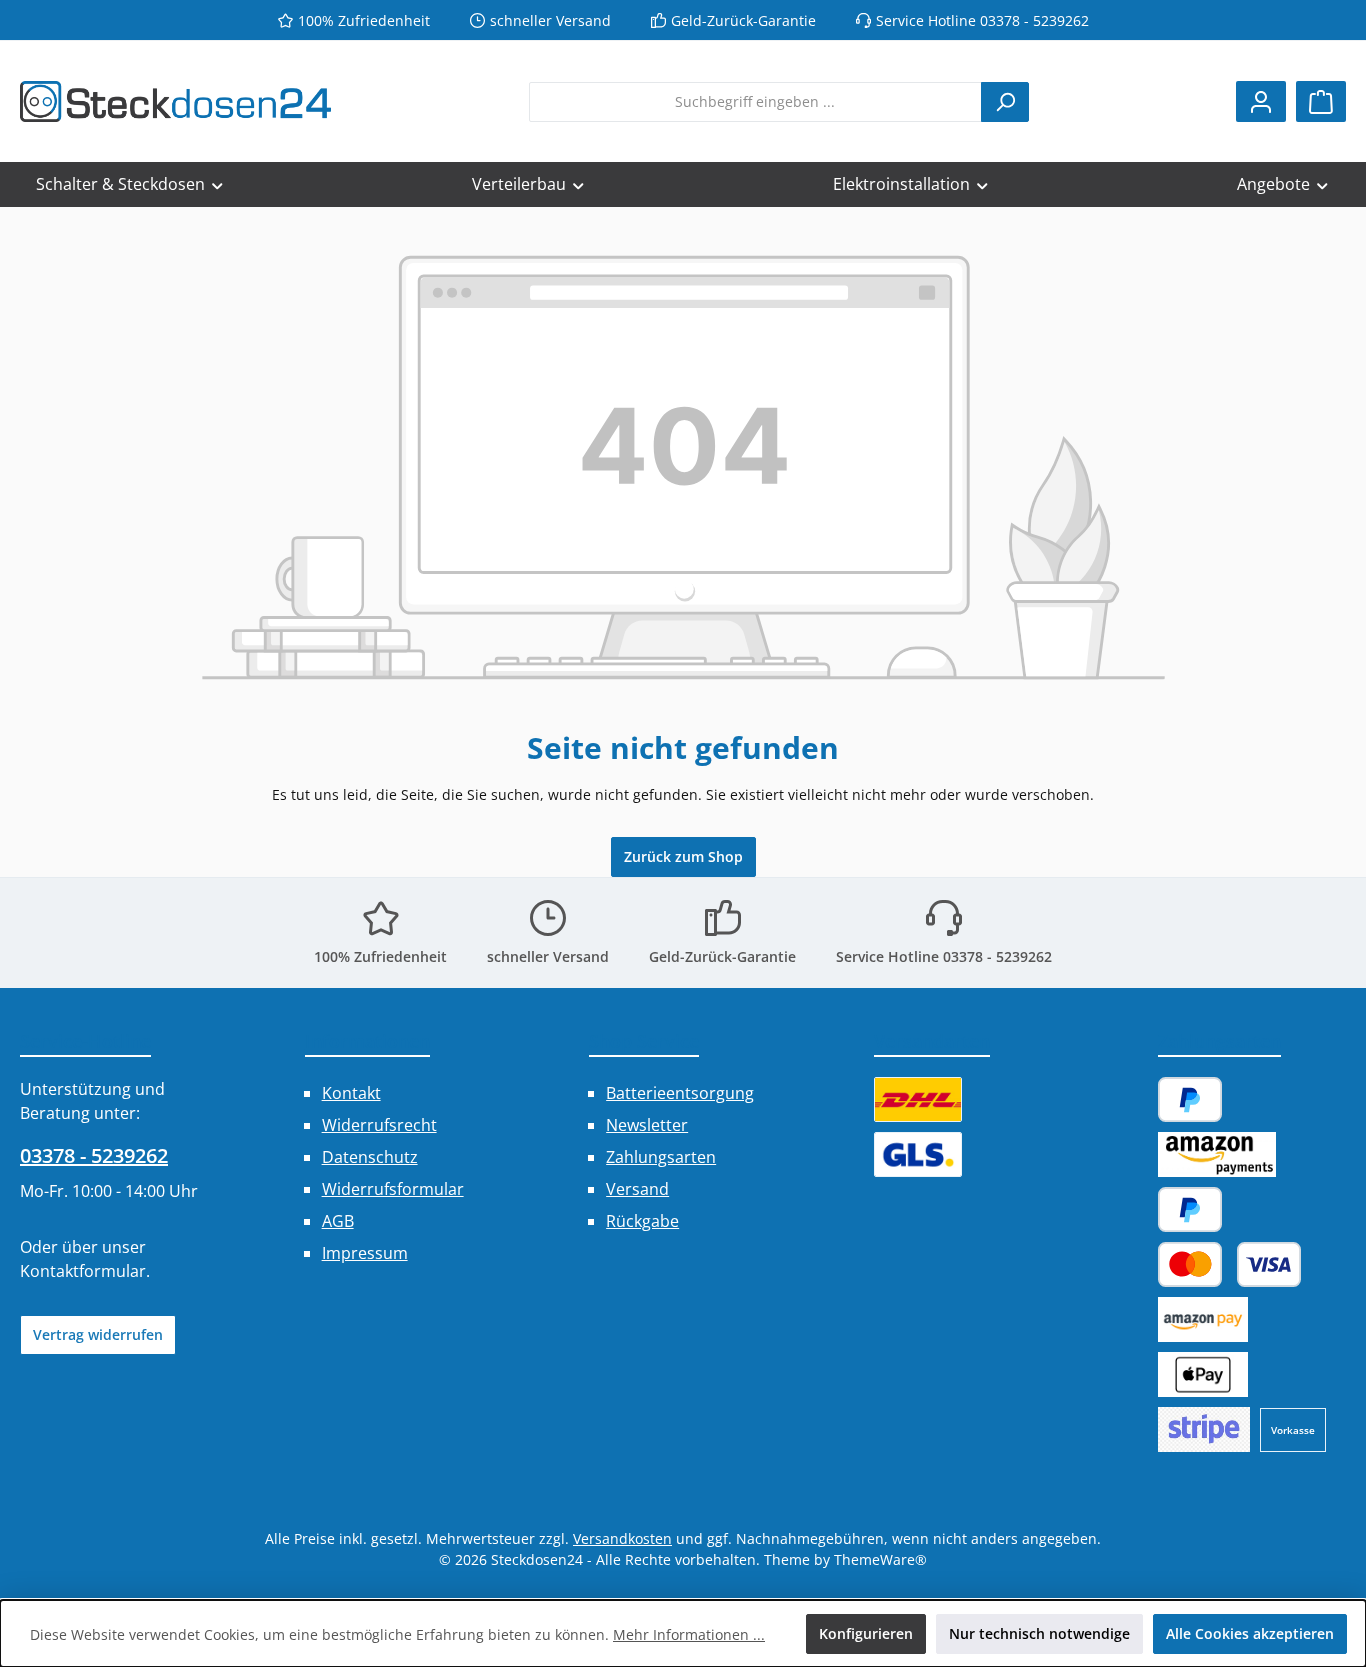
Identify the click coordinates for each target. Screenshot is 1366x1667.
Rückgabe (642, 1221)
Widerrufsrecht (379, 1125)
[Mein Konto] (1261, 101)
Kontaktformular (83, 1271)
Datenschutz (370, 1157)
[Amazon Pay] (1216, 1154)
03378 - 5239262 (94, 1155)
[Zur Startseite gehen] (175, 101)
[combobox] (755, 102)
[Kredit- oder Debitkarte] (1229, 1264)
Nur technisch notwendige (1039, 1633)
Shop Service (644, 1041)
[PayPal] (1190, 1099)
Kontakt (351, 1093)
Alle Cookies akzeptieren (1250, 1633)
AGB (338, 1221)
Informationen (367, 1041)
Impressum (365, 1253)
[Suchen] (1005, 102)
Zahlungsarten (661, 1157)
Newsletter (647, 1125)
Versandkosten (622, 1538)
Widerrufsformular (393, 1189)
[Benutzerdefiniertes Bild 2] (918, 1154)
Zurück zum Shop (683, 856)
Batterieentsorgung (680, 1093)
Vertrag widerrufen (98, 1334)
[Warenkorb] (1321, 101)
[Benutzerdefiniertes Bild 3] (1204, 1429)
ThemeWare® (880, 1559)
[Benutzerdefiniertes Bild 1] (918, 1099)
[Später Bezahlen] (1190, 1209)
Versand (637, 1189)
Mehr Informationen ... (689, 1634)
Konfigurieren (866, 1633)
